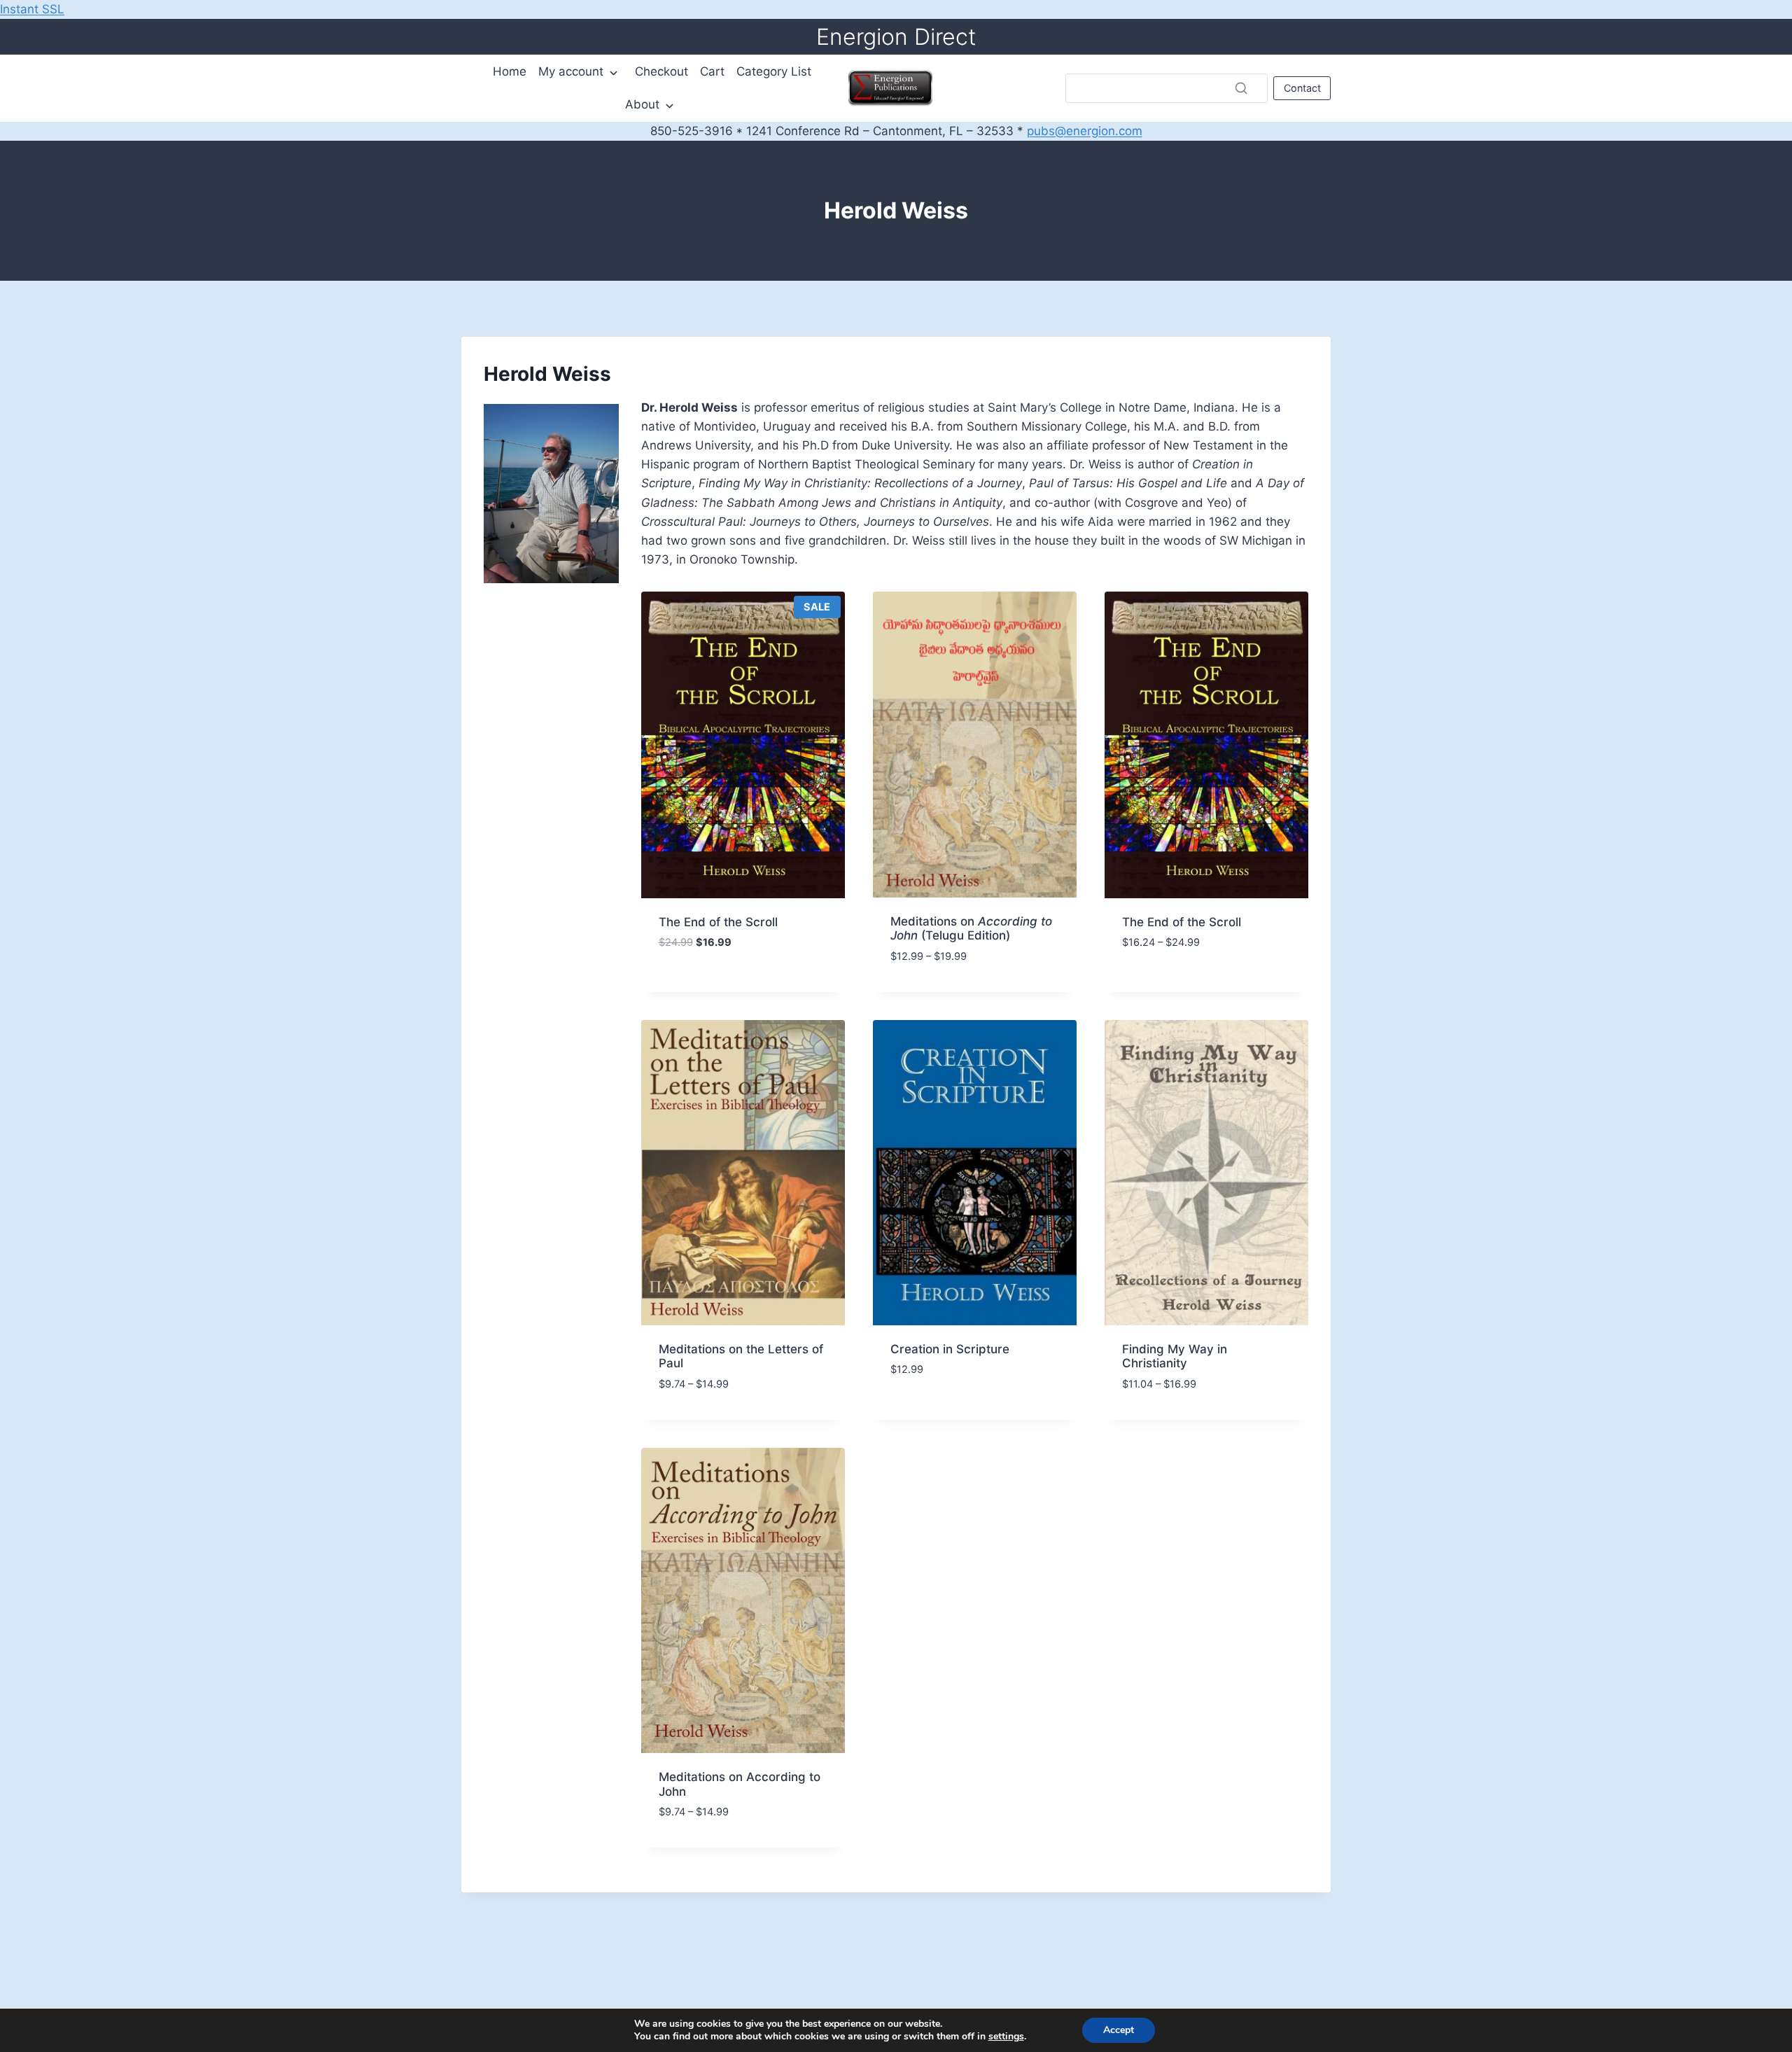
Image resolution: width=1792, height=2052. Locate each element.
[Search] (1241, 88)
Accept (1119, 2030)
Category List (774, 71)
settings (1006, 2037)
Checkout (661, 71)
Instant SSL (32, 9)
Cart (712, 71)
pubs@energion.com (1085, 131)
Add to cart (694, 988)
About (642, 104)
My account (571, 71)
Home (510, 71)
